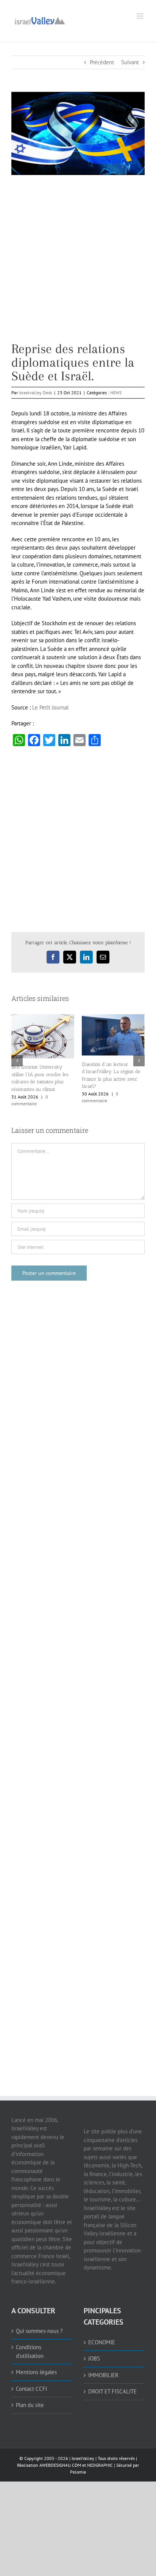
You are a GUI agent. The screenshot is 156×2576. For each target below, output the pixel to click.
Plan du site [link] (30, 2405)
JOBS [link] (94, 2358)
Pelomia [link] (78, 2472)
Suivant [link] (130, 62)
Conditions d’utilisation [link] (30, 2351)
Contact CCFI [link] (31, 2389)
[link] (40, 20)
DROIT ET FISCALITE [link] (112, 2391)
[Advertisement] (78, 264)
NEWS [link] (116, 393)
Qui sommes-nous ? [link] (39, 2331)
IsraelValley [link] (83, 2458)
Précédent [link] (102, 62)
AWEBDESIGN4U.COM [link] (60, 2465)
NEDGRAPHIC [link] (99, 2465)
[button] (17, 1061)
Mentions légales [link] (36, 2372)
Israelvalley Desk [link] (36, 393)
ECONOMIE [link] (102, 2342)
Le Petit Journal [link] (50, 707)
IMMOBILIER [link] (103, 2375)
